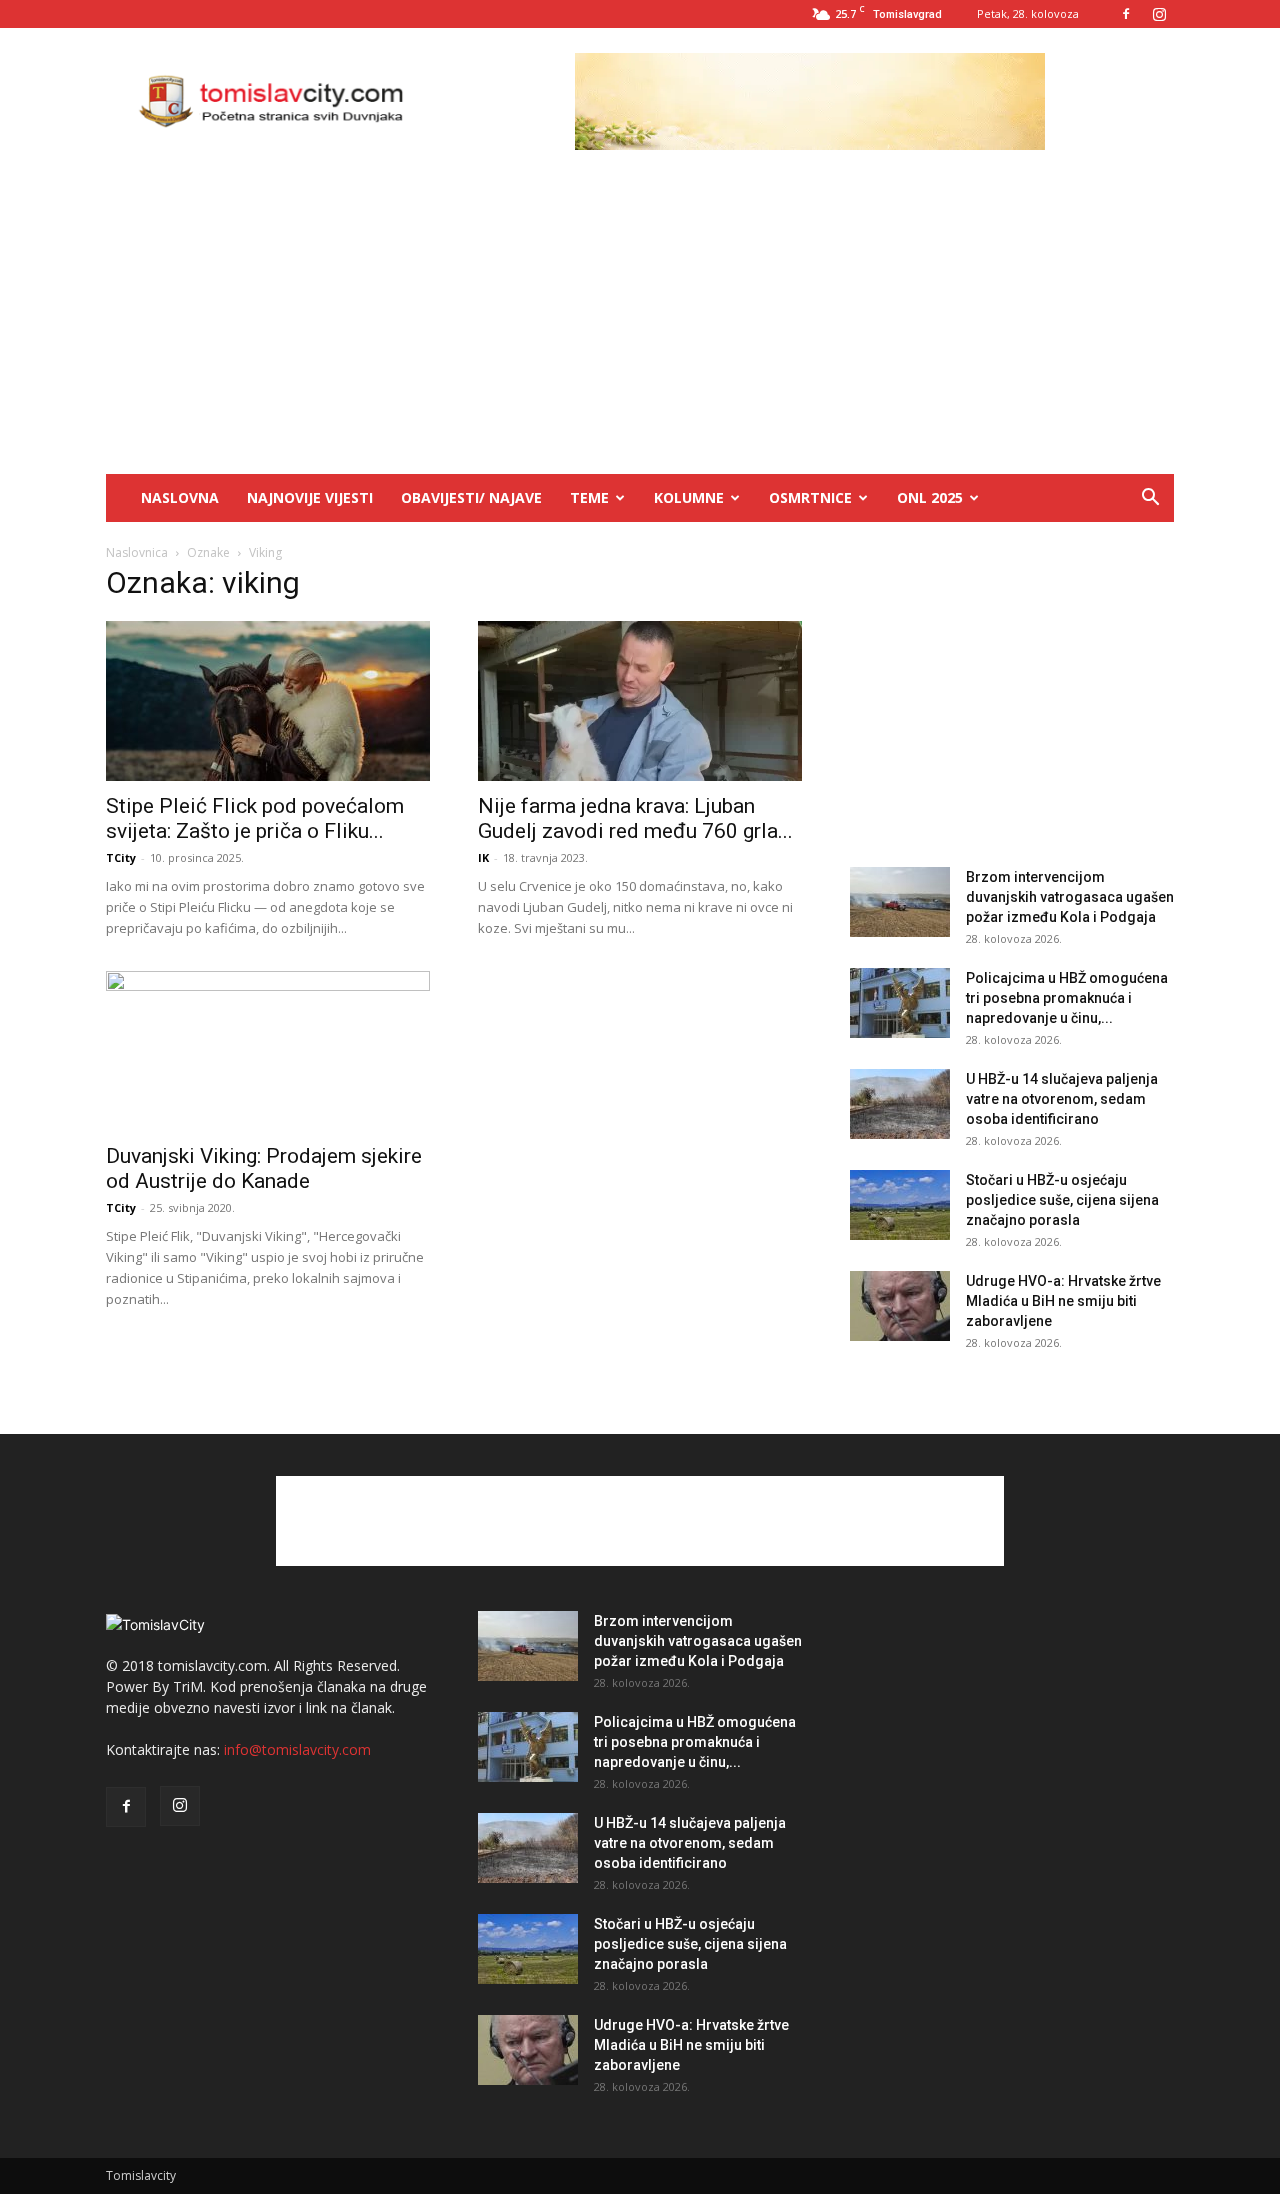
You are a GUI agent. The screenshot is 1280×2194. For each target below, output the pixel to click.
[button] (1150, 499)
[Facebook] (1126, 14)
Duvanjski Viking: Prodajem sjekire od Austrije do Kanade (264, 1168)
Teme (589, 497)
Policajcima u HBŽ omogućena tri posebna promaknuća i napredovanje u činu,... (1067, 998)
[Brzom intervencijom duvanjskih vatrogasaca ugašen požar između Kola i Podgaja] (900, 902)
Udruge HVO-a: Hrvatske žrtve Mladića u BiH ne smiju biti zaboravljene (1063, 1301)
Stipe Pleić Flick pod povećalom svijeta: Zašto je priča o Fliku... (255, 818)
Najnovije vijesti (310, 497)
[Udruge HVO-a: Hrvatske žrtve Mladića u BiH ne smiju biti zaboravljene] (900, 1306)
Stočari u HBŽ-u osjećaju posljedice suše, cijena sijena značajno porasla (1062, 1200)
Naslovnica (137, 552)
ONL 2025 (930, 497)
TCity (121, 857)
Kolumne (689, 497)
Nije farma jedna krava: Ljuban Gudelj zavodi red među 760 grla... (635, 818)
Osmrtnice (810, 497)
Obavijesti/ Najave (471, 497)
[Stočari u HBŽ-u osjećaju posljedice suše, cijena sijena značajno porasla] (900, 1205)
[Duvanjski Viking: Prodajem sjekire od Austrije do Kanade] (268, 1051)
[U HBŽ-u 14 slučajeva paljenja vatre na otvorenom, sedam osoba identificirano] (900, 1104)
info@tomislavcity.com (297, 1749)
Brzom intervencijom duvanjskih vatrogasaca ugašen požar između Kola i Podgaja (1070, 897)
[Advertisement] (640, 324)
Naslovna (180, 497)
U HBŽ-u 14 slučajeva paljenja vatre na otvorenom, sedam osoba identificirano (1062, 1099)
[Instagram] (1159, 14)
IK (483, 857)
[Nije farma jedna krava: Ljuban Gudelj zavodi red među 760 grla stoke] (640, 701)
